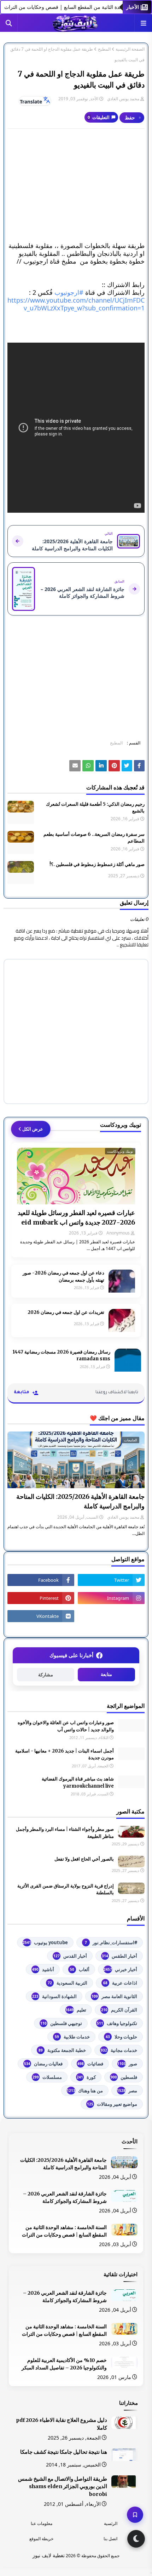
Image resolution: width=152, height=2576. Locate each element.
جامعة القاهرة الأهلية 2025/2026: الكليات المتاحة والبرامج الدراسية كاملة (80, 1501)
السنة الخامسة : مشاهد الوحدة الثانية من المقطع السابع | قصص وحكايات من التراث (64, 2231)
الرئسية (111, 2523)
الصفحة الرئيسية (130, 49)
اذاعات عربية (120, 1983)
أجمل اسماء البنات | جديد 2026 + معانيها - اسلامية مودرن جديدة (65, 1754)
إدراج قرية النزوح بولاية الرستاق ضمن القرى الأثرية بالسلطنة (66, 1889)
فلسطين (124, 2077)
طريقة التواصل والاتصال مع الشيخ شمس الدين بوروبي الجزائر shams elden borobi (63, 2487)
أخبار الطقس (119, 1956)
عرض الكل (33, 1129)
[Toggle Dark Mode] (136, 2539)
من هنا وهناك (85, 2091)
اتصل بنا (110, 2539)
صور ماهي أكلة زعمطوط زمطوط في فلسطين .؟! (97, 864)
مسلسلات (47, 2077)
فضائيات (90, 2064)
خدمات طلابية (72, 2037)
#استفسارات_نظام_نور (111, 1942)
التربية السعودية (68, 1983)
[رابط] (114, 766)
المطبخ (104, 49)
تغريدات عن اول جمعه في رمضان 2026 (66, 1312)
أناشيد (43, 1969)
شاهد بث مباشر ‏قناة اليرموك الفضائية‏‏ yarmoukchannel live (78, 1782)
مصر (127, 2091)
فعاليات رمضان (43, 2064)
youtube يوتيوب (45, 1942)
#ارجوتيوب (69, 292)
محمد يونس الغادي (123, 99)
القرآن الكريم (119, 2010)
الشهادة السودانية (54, 1996)
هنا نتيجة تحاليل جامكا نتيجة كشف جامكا (64, 2452)
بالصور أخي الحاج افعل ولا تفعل (84, 1859)
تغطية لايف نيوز (49, 2555)
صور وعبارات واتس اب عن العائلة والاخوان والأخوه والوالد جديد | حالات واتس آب (66, 1726)
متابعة (106, 1674)
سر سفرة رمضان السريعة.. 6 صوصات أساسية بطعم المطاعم (94, 838)
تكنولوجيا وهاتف (117, 2023)
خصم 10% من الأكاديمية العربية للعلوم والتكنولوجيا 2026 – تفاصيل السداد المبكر (64, 2364)
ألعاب (80, 1969)
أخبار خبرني (120, 1969)
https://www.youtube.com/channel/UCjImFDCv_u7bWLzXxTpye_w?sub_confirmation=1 (76, 304)
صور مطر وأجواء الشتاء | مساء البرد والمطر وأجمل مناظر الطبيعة (65, 1833)
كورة (86, 2077)
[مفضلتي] (135, 2515)
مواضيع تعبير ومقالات (112, 2104)
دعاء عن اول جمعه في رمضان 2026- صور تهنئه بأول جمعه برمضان (63, 1276)
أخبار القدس (70, 1956)
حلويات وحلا (121, 2037)
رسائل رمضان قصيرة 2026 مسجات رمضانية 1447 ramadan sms (62, 1356)
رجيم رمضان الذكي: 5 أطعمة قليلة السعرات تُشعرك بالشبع (95, 808)
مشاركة (46, 1675)
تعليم (76, 2010)
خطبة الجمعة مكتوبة (62, 2050)
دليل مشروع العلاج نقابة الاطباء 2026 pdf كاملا (62, 2424)
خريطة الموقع (41, 2539)
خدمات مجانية (119, 2050)
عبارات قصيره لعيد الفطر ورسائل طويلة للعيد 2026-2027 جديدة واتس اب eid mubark (76, 1217)
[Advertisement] (76, 185)
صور (127, 2064)
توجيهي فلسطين (61, 2023)
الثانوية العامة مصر (114, 1996)
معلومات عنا (42, 2523)
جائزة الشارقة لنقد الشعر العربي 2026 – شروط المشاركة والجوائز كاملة (65, 2197)
